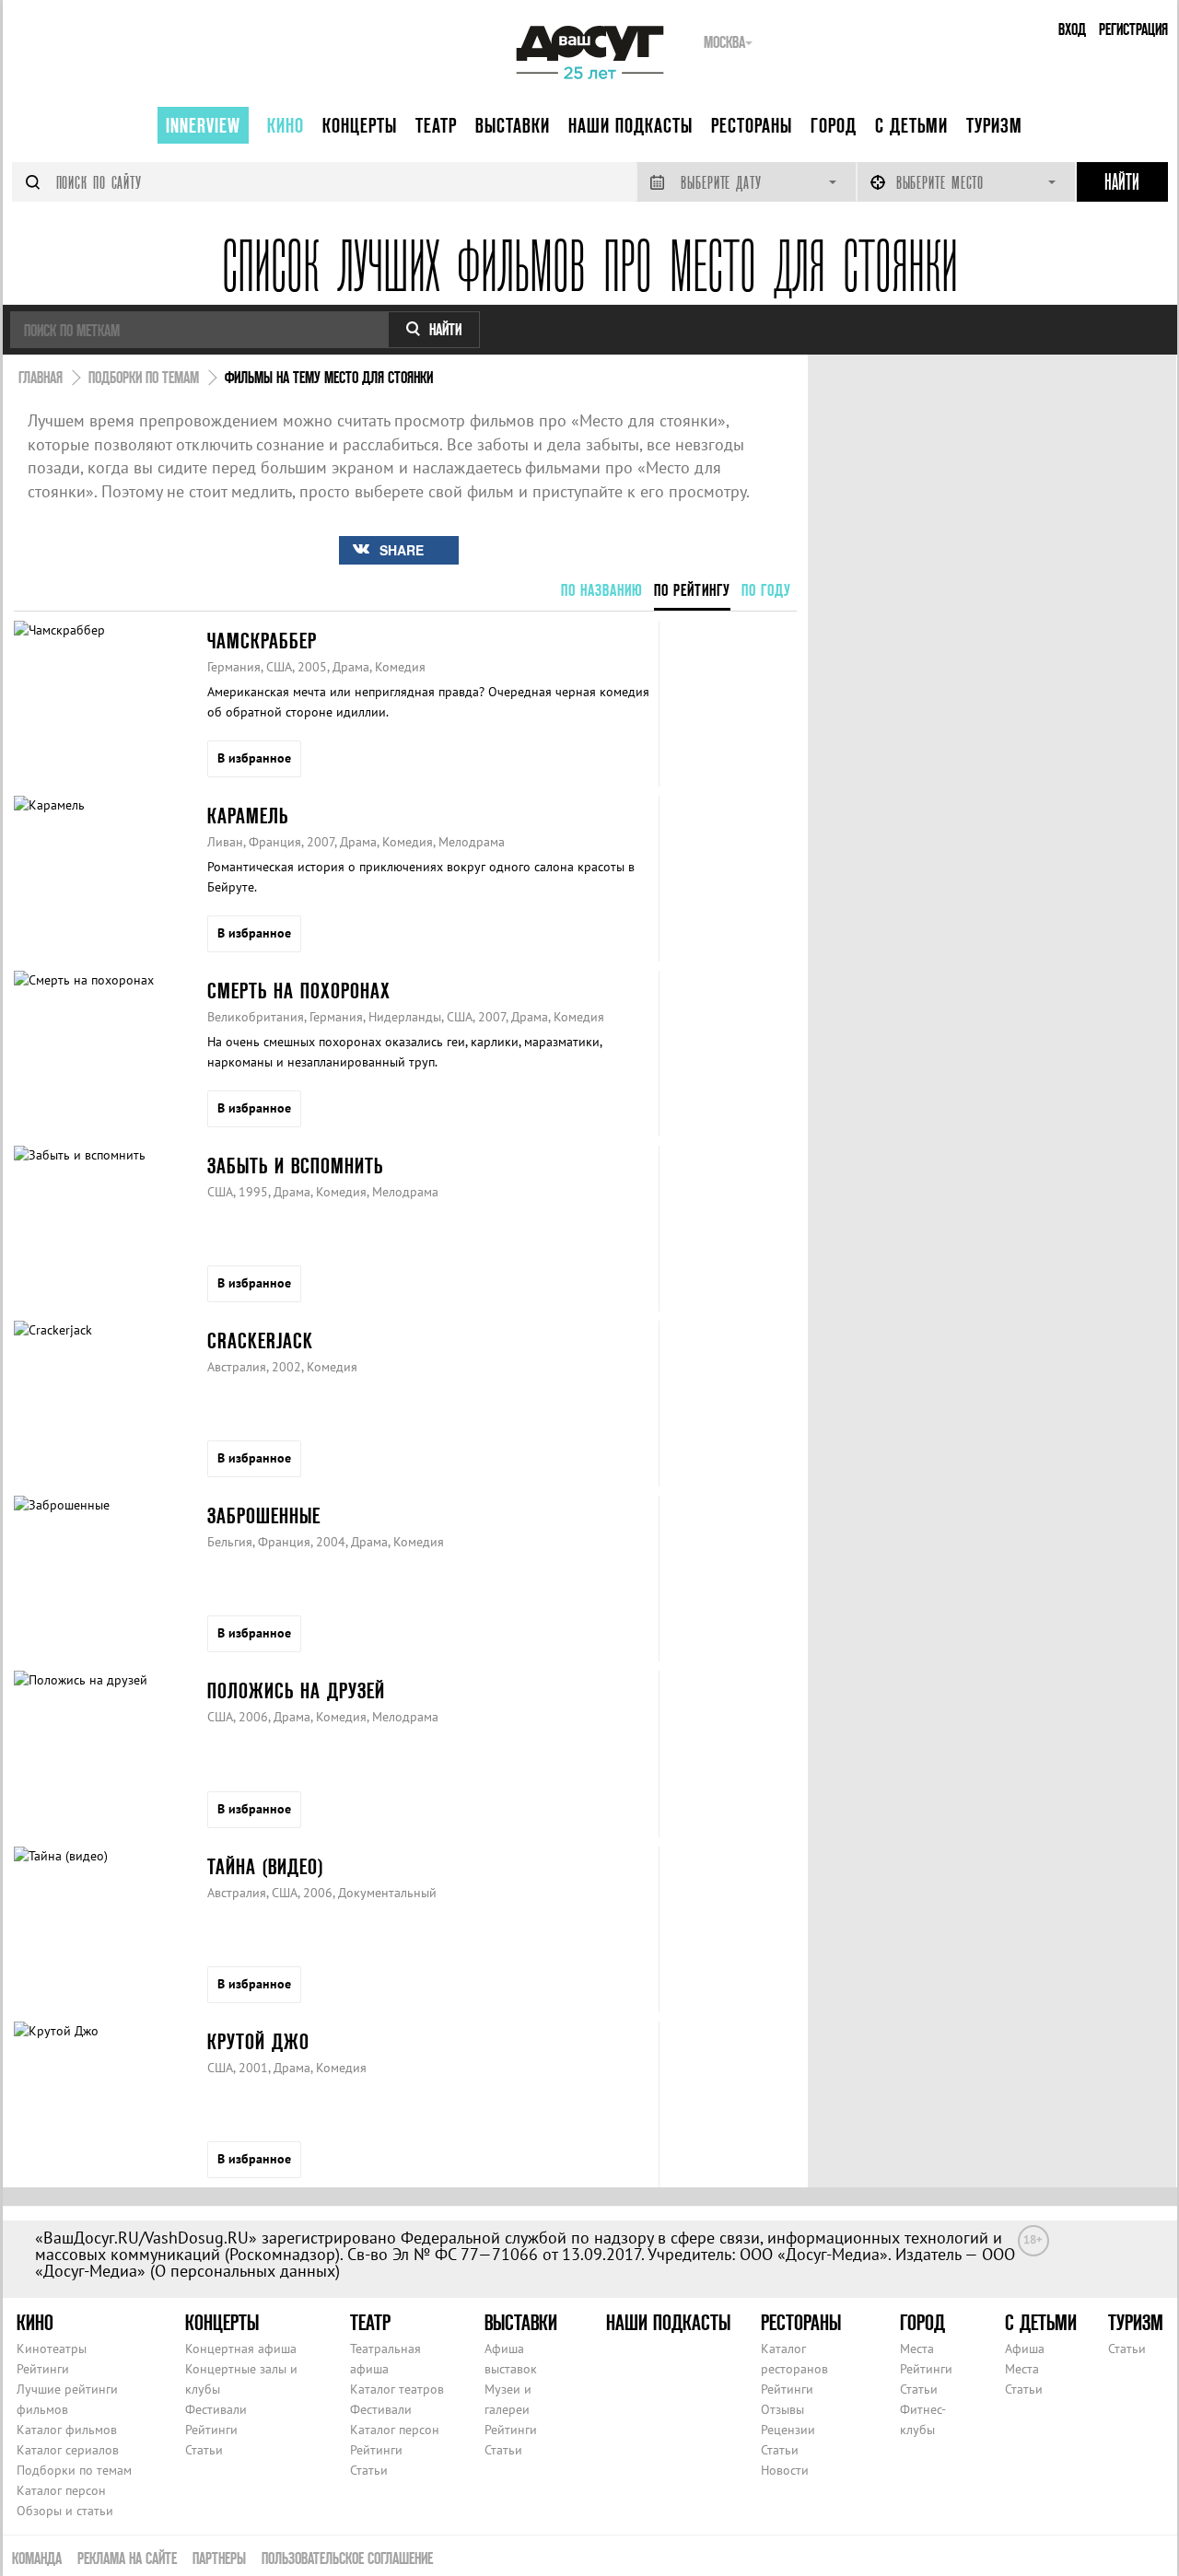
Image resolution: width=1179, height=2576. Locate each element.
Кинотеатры (52, 2349)
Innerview (203, 125)
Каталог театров (397, 2389)
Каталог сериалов (68, 2450)
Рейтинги (43, 2369)
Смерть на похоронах (299, 991)
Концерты (360, 125)
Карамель (248, 816)
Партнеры (219, 2558)
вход (1072, 29)
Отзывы (782, 2409)
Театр (436, 125)
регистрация (1133, 29)
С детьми (911, 125)
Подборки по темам (74, 2470)
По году (766, 590)
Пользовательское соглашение (347, 2558)
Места (917, 2349)
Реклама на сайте (127, 2558)
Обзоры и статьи (65, 2511)
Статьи (204, 2450)
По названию (602, 590)
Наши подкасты (630, 125)
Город (834, 125)
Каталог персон (61, 2490)
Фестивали (216, 2409)
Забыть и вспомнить (295, 1166)
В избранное (254, 758)
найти (445, 329)
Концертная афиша (241, 2349)
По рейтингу (692, 590)
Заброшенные (264, 1515)
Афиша (1025, 2349)
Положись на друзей (296, 1690)
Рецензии (788, 2430)
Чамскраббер (262, 641)
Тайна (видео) (265, 1866)
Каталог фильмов (67, 2430)
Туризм (994, 125)
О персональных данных (245, 2271)
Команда (37, 2558)
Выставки (513, 125)
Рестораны (752, 125)
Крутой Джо (258, 2041)
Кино (286, 125)
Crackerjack (260, 1340)
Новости (785, 2470)
